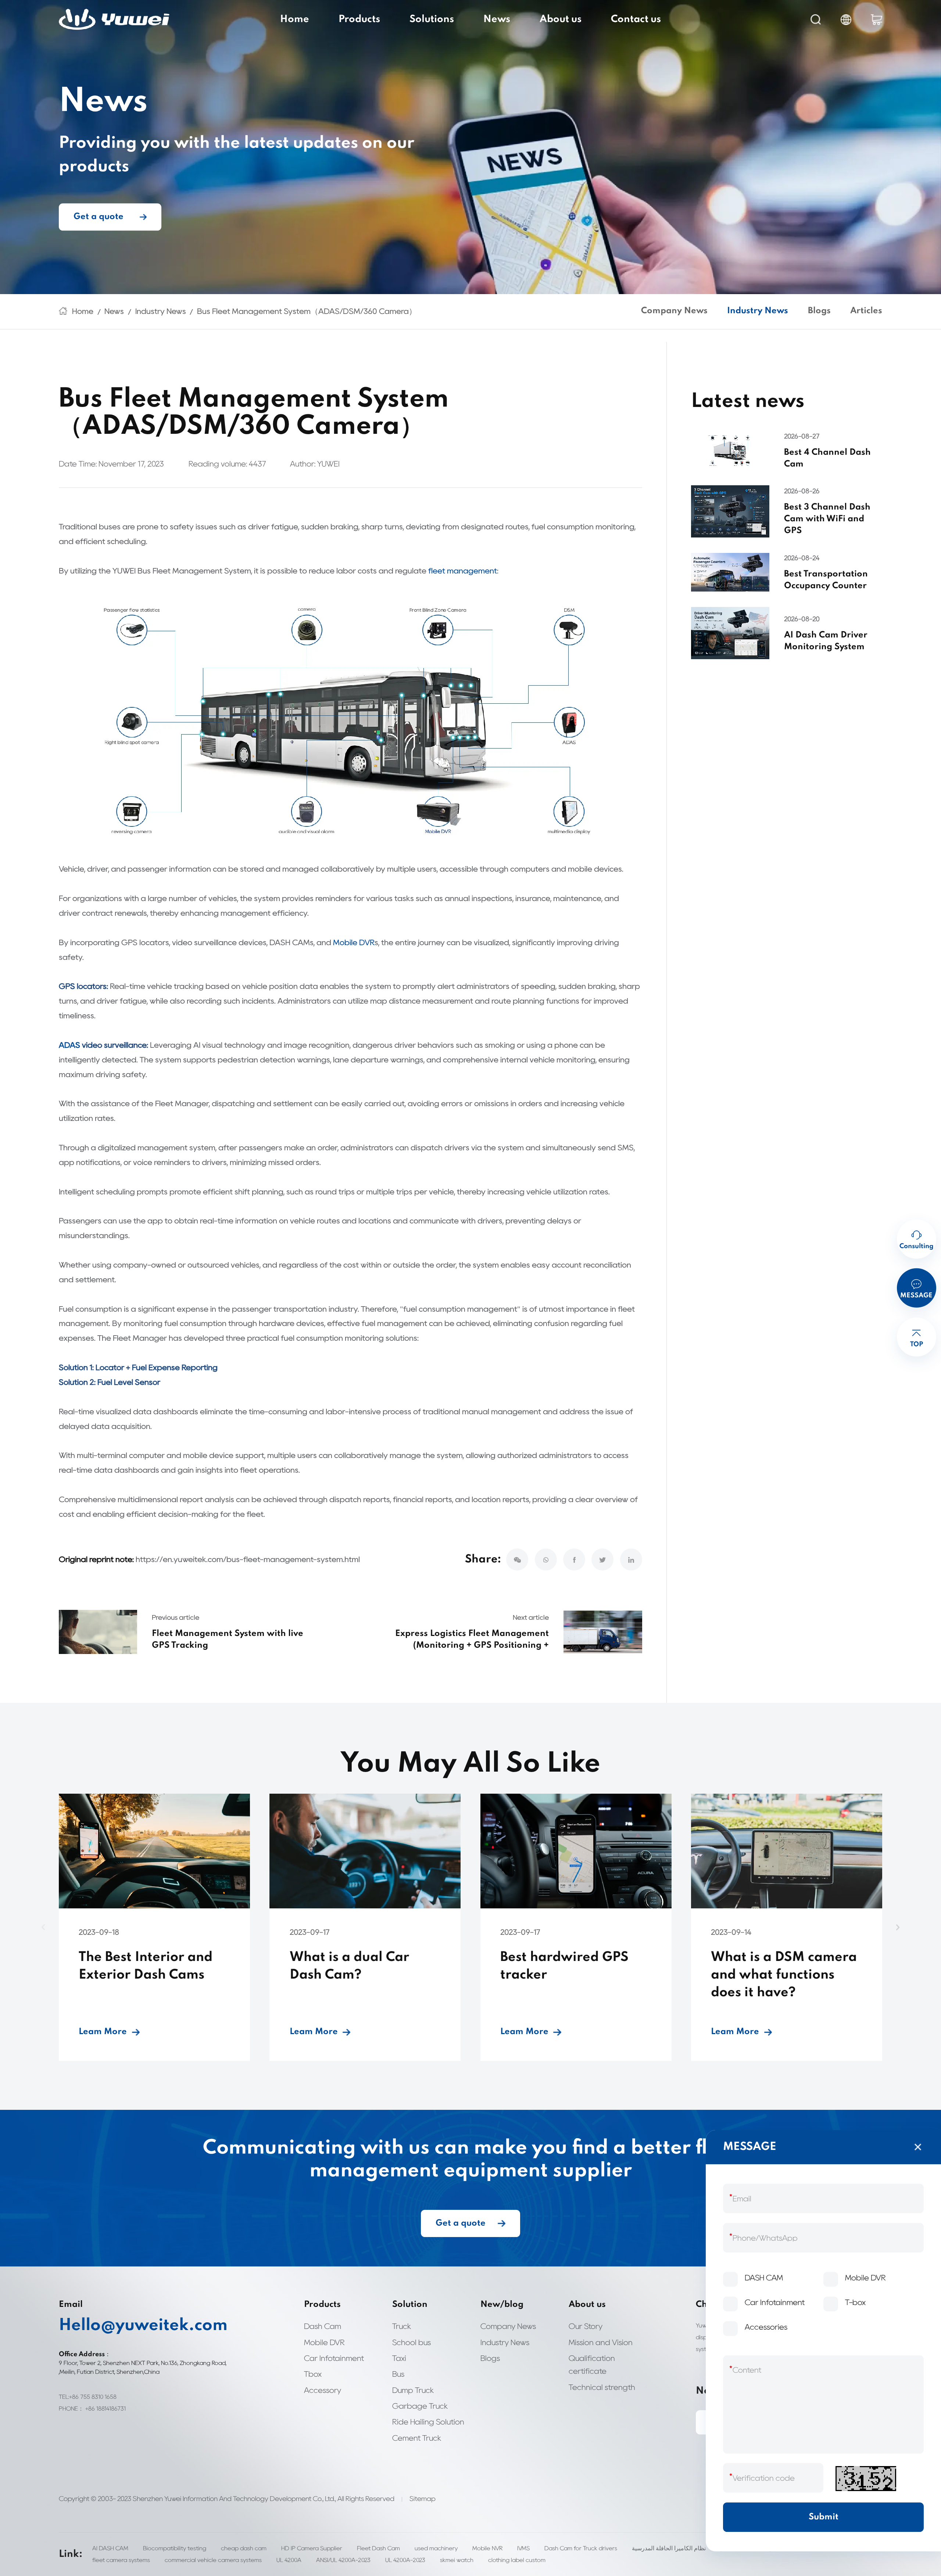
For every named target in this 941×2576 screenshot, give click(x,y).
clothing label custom (517, 2560)
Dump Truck (413, 2390)
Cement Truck (417, 2438)
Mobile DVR (354, 942)
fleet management (463, 571)
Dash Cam (323, 2326)
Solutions (432, 19)
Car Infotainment (334, 2358)
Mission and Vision (601, 2342)
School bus (412, 2342)
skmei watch (457, 2560)
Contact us (636, 19)
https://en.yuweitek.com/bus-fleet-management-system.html (248, 1559)
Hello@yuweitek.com (143, 2326)
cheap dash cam (244, 2548)
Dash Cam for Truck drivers (581, 2548)
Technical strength (602, 2387)
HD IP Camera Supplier (312, 2548)
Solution (410, 2305)
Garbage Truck (420, 2406)
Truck (402, 2326)
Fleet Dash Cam (378, 2548)
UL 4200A (289, 2560)
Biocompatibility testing (175, 2548)
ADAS (69, 1045)
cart (876, 20)
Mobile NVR (487, 2548)
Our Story (586, 2326)
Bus (398, 2374)
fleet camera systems (121, 2560)
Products (359, 19)
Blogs (819, 311)
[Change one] (866, 2479)
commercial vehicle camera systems (213, 2560)
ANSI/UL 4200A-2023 (343, 2560)
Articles (866, 311)
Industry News (161, 311)
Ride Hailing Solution (428, 2422)
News (497, 19)
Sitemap (423, 2499)
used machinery (436, 2548)
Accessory (323, 2390)
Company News (674, 311)
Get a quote (99, 217)
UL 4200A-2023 (405, 2560)
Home (295, 19)
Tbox (313, 2374)
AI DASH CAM (110, 2548)
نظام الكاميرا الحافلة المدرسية (669, 2548)
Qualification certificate (592, 2365)
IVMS (523, 2548)
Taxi (399, 2358)
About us (561, 19)
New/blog (502, 2305)
